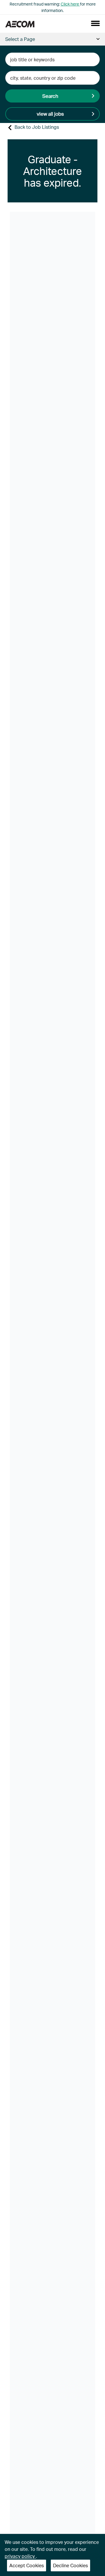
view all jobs (50, 114)
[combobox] (52, 59)
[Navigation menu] (95, 23)
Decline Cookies (70, 2565)
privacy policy (20, 2556)
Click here (70, 4)
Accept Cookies (27, 2565)
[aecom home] (20, 24)
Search (50, 96)
